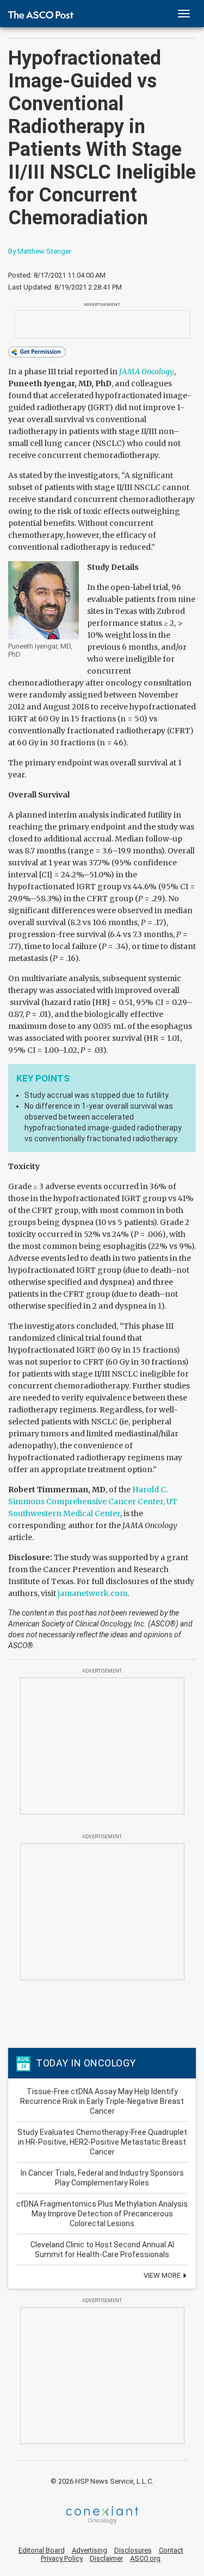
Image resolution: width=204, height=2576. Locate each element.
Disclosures (133, 2550)
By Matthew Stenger (40, 251)
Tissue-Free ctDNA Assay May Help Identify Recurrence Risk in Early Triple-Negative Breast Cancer (102, 2101)
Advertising (89, 2550)
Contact (171, 2550)
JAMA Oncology (147, 372)
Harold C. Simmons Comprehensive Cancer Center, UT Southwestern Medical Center (93, 1501)
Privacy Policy (62, 2558)
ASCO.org (145, 2558)
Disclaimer (106, 2558)
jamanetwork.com (92, 1593)
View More (163, 2275)
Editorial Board (42, 2550)
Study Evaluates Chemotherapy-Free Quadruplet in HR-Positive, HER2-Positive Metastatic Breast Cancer (102, 2142)
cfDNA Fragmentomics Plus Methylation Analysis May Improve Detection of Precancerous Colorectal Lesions (102, 2214)
